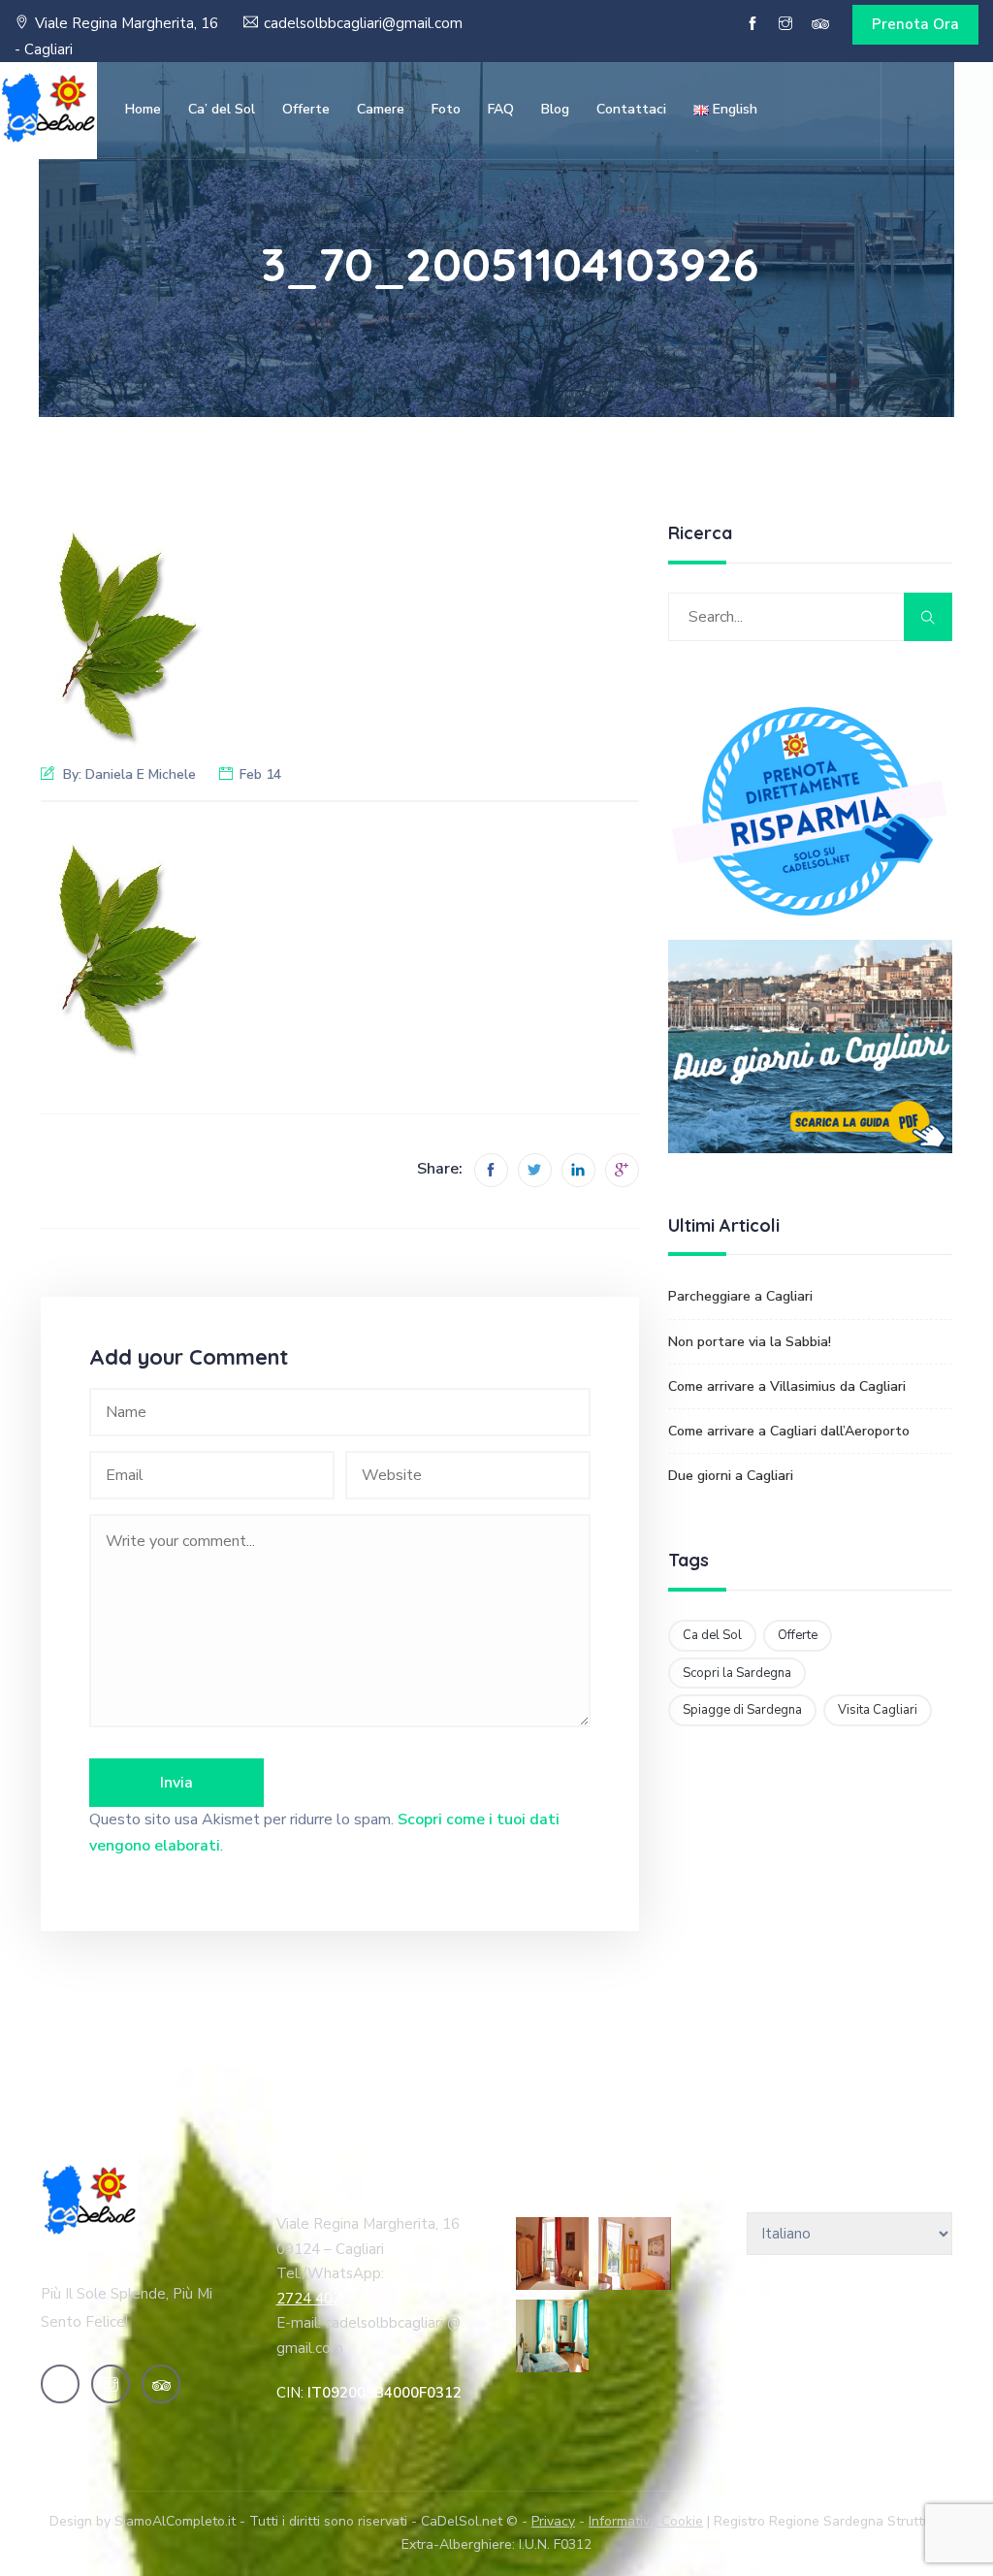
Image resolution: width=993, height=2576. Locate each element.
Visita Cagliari (878, 1710)
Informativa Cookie (646, 2521)
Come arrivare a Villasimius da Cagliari (787, 1386)
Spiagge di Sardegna (742, 1710)
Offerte (306, 109)
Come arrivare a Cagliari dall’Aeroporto (789, 1431)
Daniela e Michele (141, 774)
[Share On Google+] (622, 1170)
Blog (555, 109)
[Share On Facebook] (491, 1170)
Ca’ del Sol (222, 109)
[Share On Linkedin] (578, 1170)
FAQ (501, 109)
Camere (381, 109)
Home (143, 109)
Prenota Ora (915, 24)
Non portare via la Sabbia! (750, 1342)
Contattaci (631, 109)
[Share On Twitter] (535, 1170)
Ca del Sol (712, 1635)
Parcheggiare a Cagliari (740, 1296)
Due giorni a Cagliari (731, 1476)
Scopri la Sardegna (737, 1673)
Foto (446, 109)
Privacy (553, 2521)
